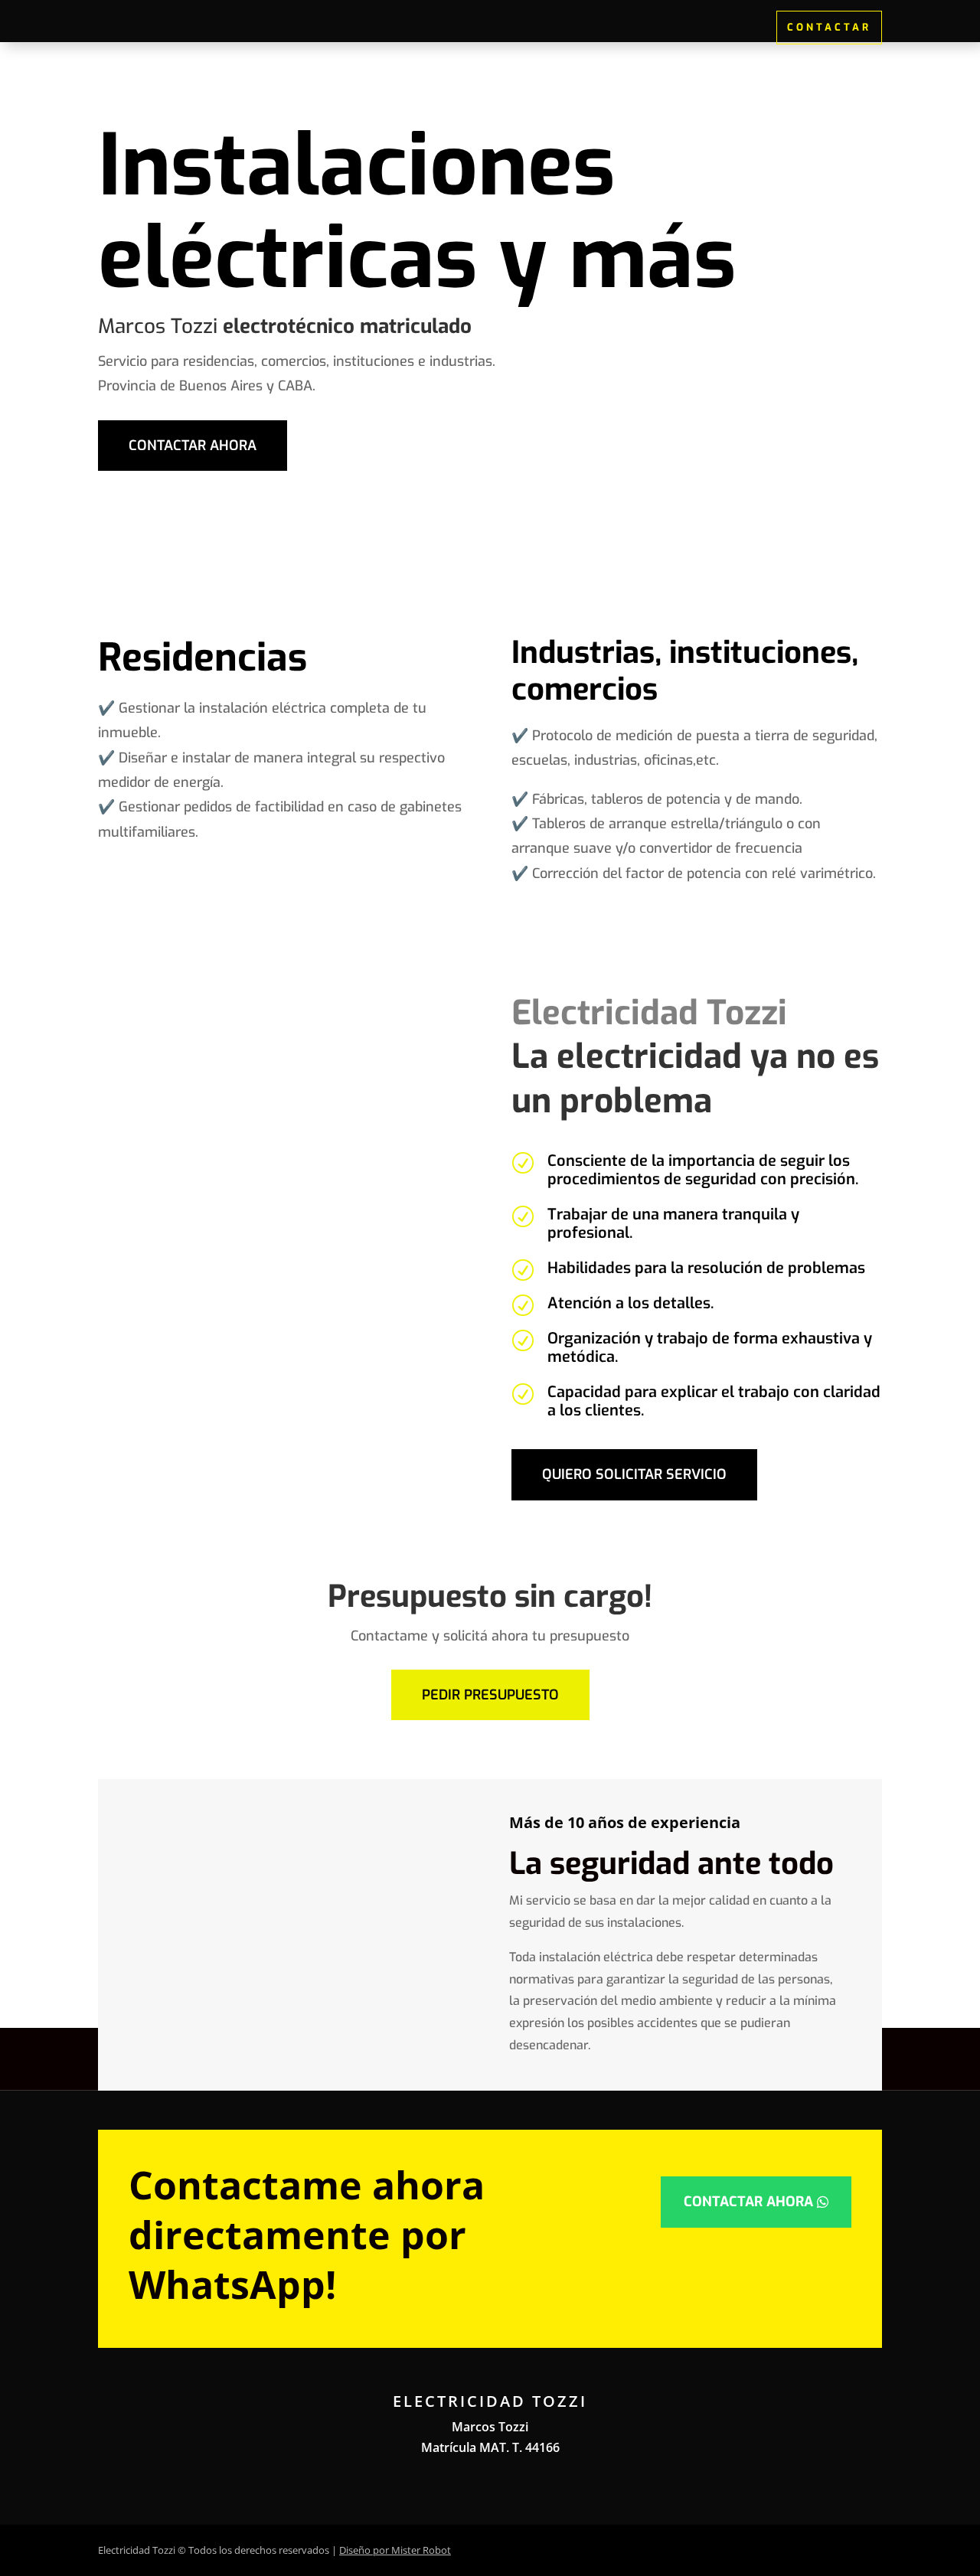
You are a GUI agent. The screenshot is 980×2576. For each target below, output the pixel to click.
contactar (829, 27)
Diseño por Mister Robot (395, 2550)
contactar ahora (193, 446)
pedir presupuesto (490, 1695)
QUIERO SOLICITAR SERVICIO (634, 1474)
